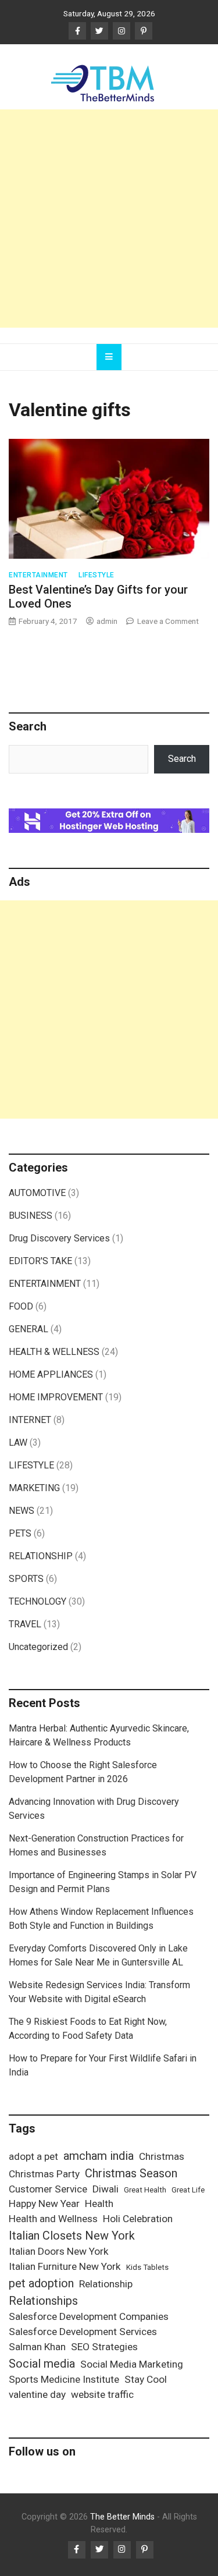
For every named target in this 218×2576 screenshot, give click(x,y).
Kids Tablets (147, 2267)
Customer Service (48, 2189)
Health (99, 2204)
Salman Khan (37, 2347)
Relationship (106, 2284)
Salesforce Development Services (83, 2332)
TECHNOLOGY (37, 1601)
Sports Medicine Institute (64, 2379)
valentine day (37, 2394)
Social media (42, 2364)
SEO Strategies (104, 2347)
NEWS (22, 1511)
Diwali (106, 2189)
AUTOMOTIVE (37, 1193)
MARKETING (34, 1488)
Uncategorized (38, 1647)
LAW (18, 1443)
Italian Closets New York (72, 2236)
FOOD (21, 1306)
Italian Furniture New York (65, 2266)
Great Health (145, 2190)
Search (182, 759)
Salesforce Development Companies (89, 2316)
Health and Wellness (53, 2219)
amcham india (99, 2156)
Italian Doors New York (59, 2251)
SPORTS (26, 1579)
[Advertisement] (109, 219)
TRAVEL (25, 1624)
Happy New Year (44, 2204)
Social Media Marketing (132, 2364)
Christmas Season (131, 2173)
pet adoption (41, 2283)
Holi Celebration (138, 2219)
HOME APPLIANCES (51, 1374)
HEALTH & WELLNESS (54, 1352)
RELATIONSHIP (41, 1556)
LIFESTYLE (97, 575)
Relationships (43, 2301)
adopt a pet (33, 2156)
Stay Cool (146, 2379)
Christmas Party (44, 2174)
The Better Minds (122, 2517)
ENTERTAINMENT (38, 575)
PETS (20, 1533)
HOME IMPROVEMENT (56, 1397)
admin (107, 621)
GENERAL (28, 1329)
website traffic (102, 2394)
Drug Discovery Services (59, 1238)
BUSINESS (31, 1216)
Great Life (188, 2190)
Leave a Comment (168, 621)
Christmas (162, 2156)
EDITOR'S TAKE (40, 1261)
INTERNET (30, 1420)
